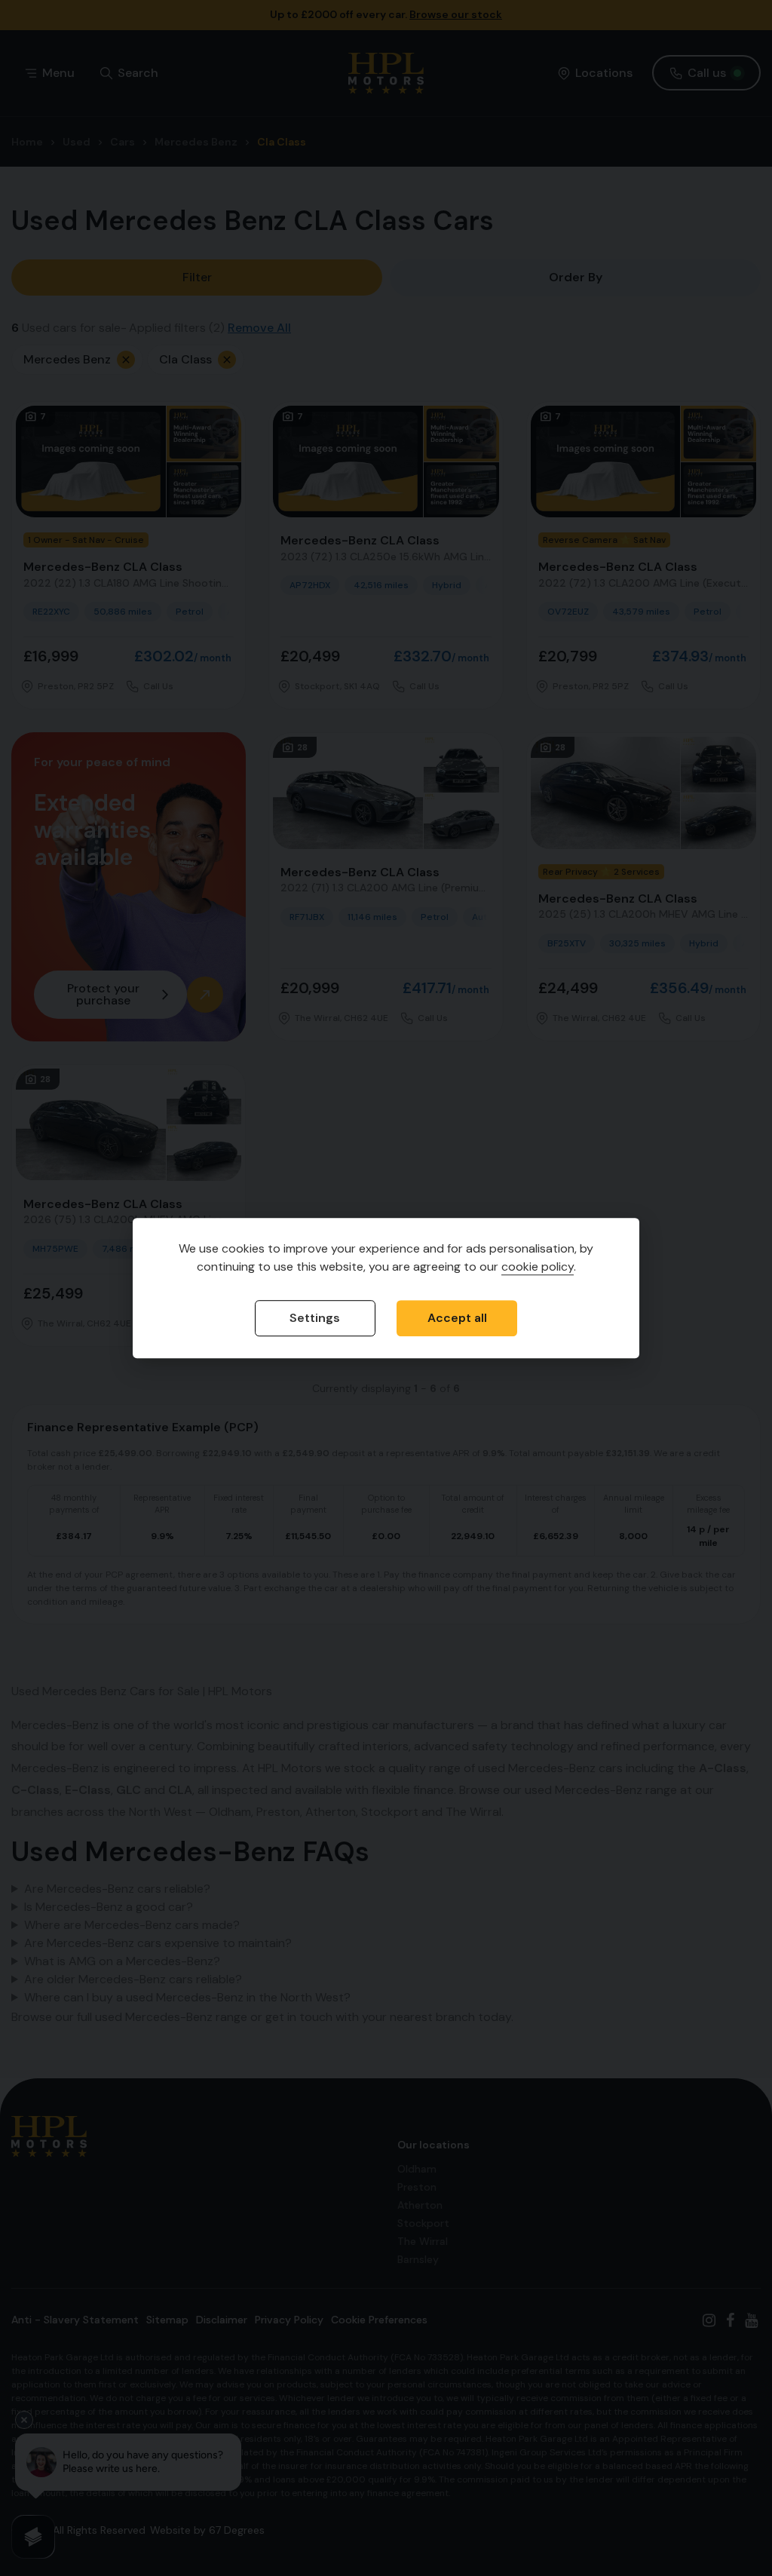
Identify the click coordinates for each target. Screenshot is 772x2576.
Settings (315, 1318)
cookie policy (538, 1267)
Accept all (457, 1318)
